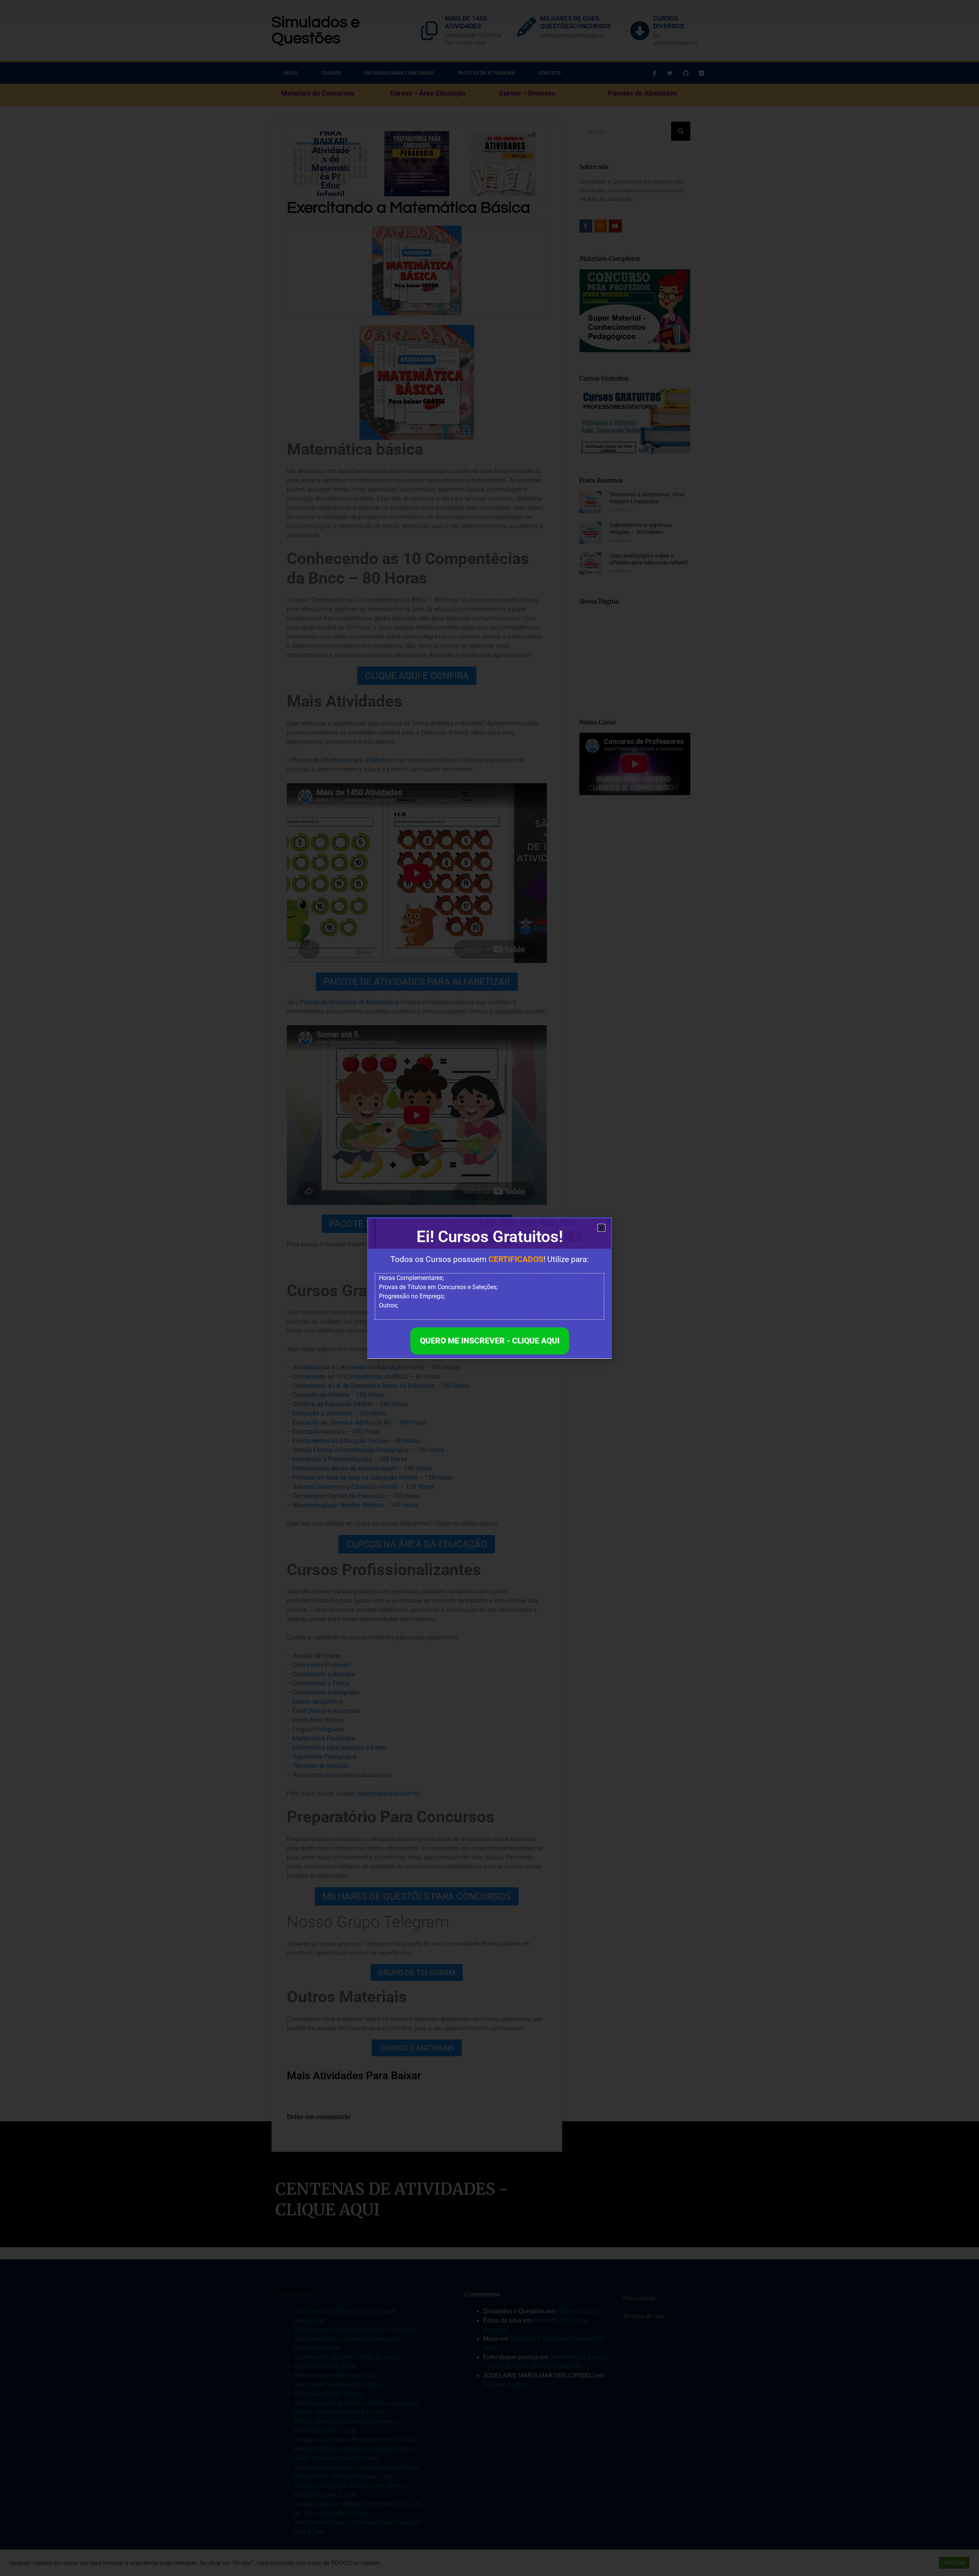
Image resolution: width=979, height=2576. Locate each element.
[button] (601, 1228)
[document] (489, 1288)
